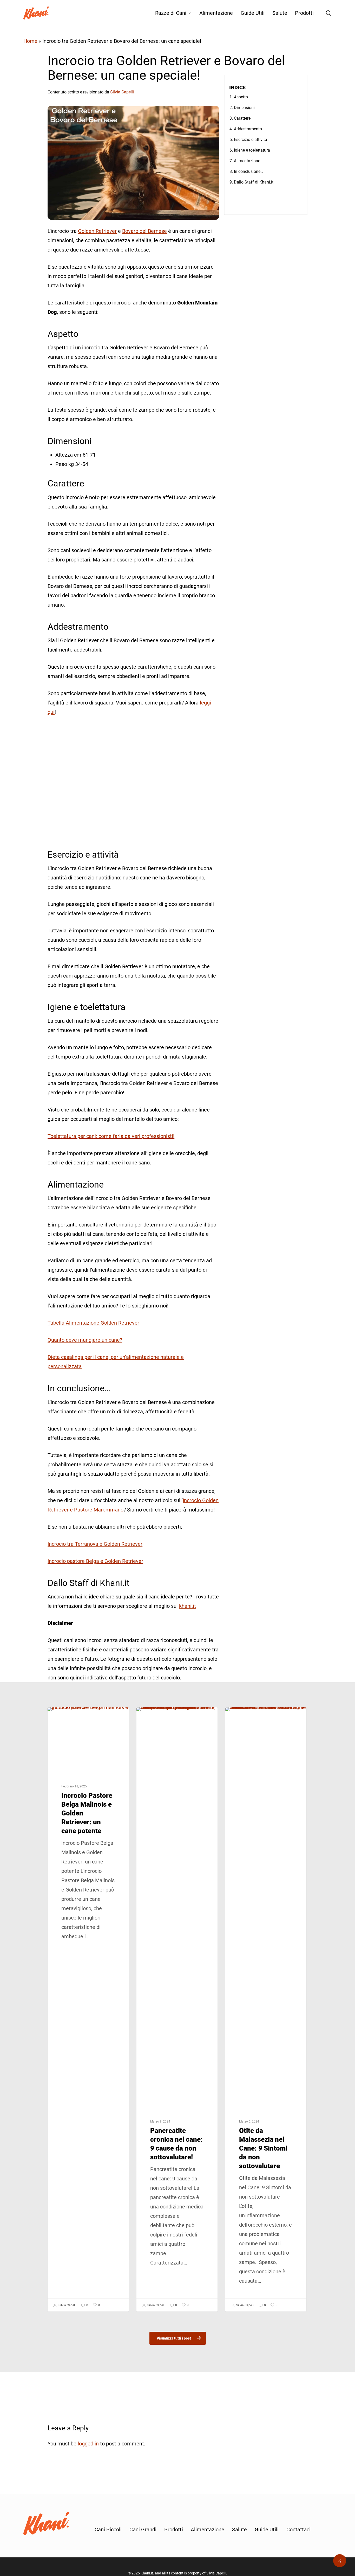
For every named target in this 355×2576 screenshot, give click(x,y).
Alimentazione (208, 2530)
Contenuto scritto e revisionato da (91, 92)
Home (30, 41)
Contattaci (298, 2530)
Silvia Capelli (67, 2305)
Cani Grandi (66, 1716)
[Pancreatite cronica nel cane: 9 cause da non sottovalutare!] (177, 2009)
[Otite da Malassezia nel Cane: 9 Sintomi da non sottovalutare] (266, 2009)
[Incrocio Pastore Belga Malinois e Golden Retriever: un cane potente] (88, 2009)
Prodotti (174, 2530)
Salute (151, 1716)
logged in (88, 2444)
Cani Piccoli (108, 2530)
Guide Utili (267, 2530)
